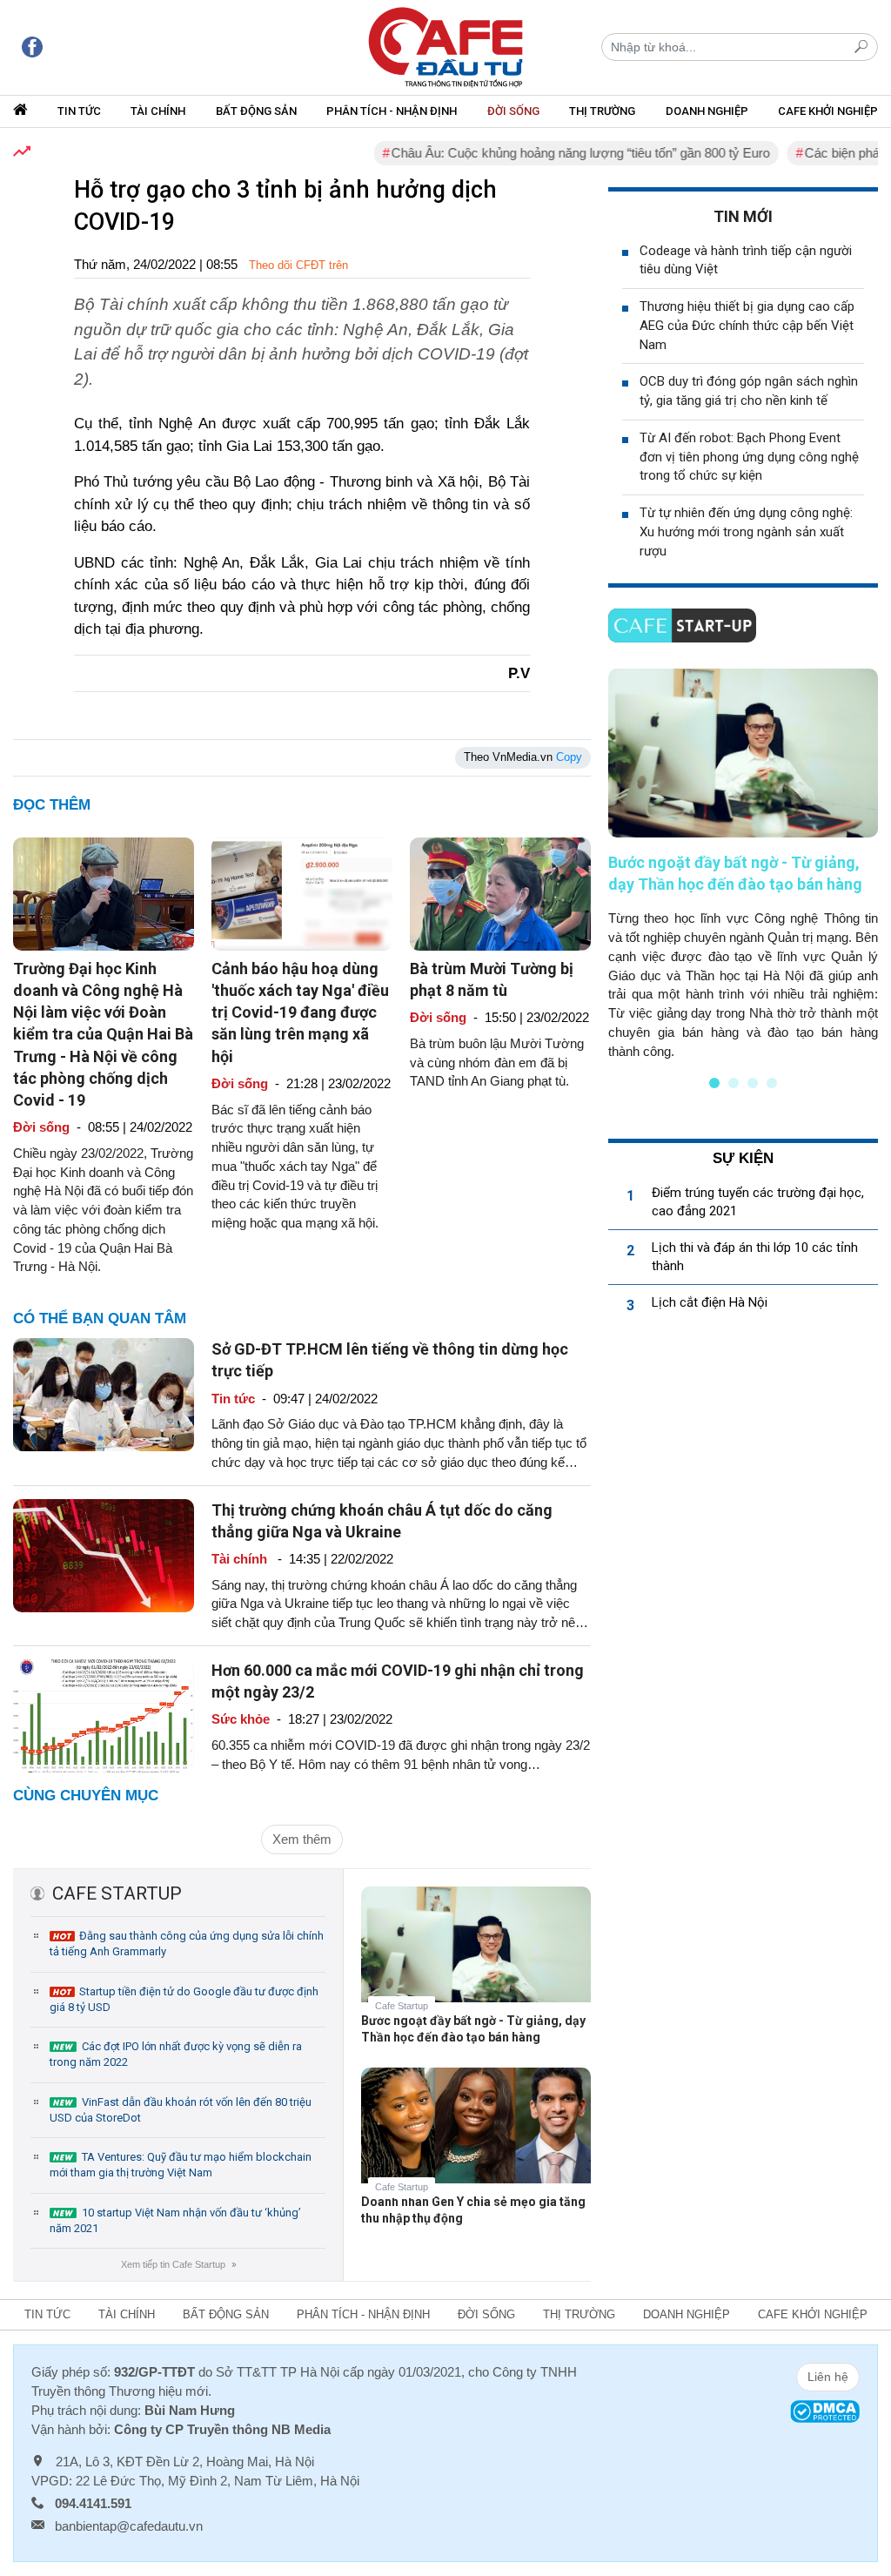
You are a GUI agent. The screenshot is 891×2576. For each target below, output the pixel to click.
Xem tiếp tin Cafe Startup (178, 2264)
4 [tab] (772, 1083)
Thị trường (602, 111)
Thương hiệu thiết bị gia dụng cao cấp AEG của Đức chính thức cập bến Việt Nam (747, 326)
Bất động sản (256, 111)
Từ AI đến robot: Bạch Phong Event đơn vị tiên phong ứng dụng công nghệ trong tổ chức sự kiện (749, 457)
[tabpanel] (743, 864)
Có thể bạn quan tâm (100, 1318)
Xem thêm (302, 1839)
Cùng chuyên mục (86, 1796)
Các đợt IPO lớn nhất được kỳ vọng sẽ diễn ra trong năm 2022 (176, 2054)
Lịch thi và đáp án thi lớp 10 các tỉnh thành (755, 1257)
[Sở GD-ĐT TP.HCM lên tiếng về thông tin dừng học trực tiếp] (104, 1393)
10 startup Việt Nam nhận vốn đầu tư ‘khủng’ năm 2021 (175, 2220)
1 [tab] (714, 1083)
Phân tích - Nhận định (392, 111)
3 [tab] (753, 1083)
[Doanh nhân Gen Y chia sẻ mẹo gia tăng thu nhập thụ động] (476, 2139)
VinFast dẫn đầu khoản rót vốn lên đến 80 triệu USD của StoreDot (181, 2110)
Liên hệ (828, 2377)
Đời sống (513, 111)
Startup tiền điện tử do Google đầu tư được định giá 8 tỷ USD (184, 1999)
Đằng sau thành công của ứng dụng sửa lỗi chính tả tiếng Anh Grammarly (187, 1944)
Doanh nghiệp (707, 111)
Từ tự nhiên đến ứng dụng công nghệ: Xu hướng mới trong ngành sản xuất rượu (746, 532)
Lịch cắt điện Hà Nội (710, 1302)
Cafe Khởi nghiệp (828, 111)
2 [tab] (734, 1083)
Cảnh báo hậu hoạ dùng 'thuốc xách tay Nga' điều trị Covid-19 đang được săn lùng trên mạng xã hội (300, 1012)
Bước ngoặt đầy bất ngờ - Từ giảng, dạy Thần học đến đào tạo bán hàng (473, 2029)
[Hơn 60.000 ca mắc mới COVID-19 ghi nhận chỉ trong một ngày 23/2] (104, 1715)
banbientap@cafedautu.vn (129, 2526)
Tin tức (79, 111)
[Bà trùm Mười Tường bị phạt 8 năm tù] (500, 893)
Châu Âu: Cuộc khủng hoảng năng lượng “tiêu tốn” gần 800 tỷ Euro (547, 153)
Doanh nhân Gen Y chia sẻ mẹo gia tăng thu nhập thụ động (473, 2210)
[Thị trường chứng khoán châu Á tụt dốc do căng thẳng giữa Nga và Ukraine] (104, 1554)
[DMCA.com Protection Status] (825, 2410)
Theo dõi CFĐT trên (298, 265)
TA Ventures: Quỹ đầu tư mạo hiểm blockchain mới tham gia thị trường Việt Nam (181, 2165)
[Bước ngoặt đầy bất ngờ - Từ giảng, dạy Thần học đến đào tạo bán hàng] (476, 1957)
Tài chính (158, 111)
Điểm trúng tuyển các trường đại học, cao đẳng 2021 (758, 1202)
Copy (569, 757)
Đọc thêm (52, 805)
